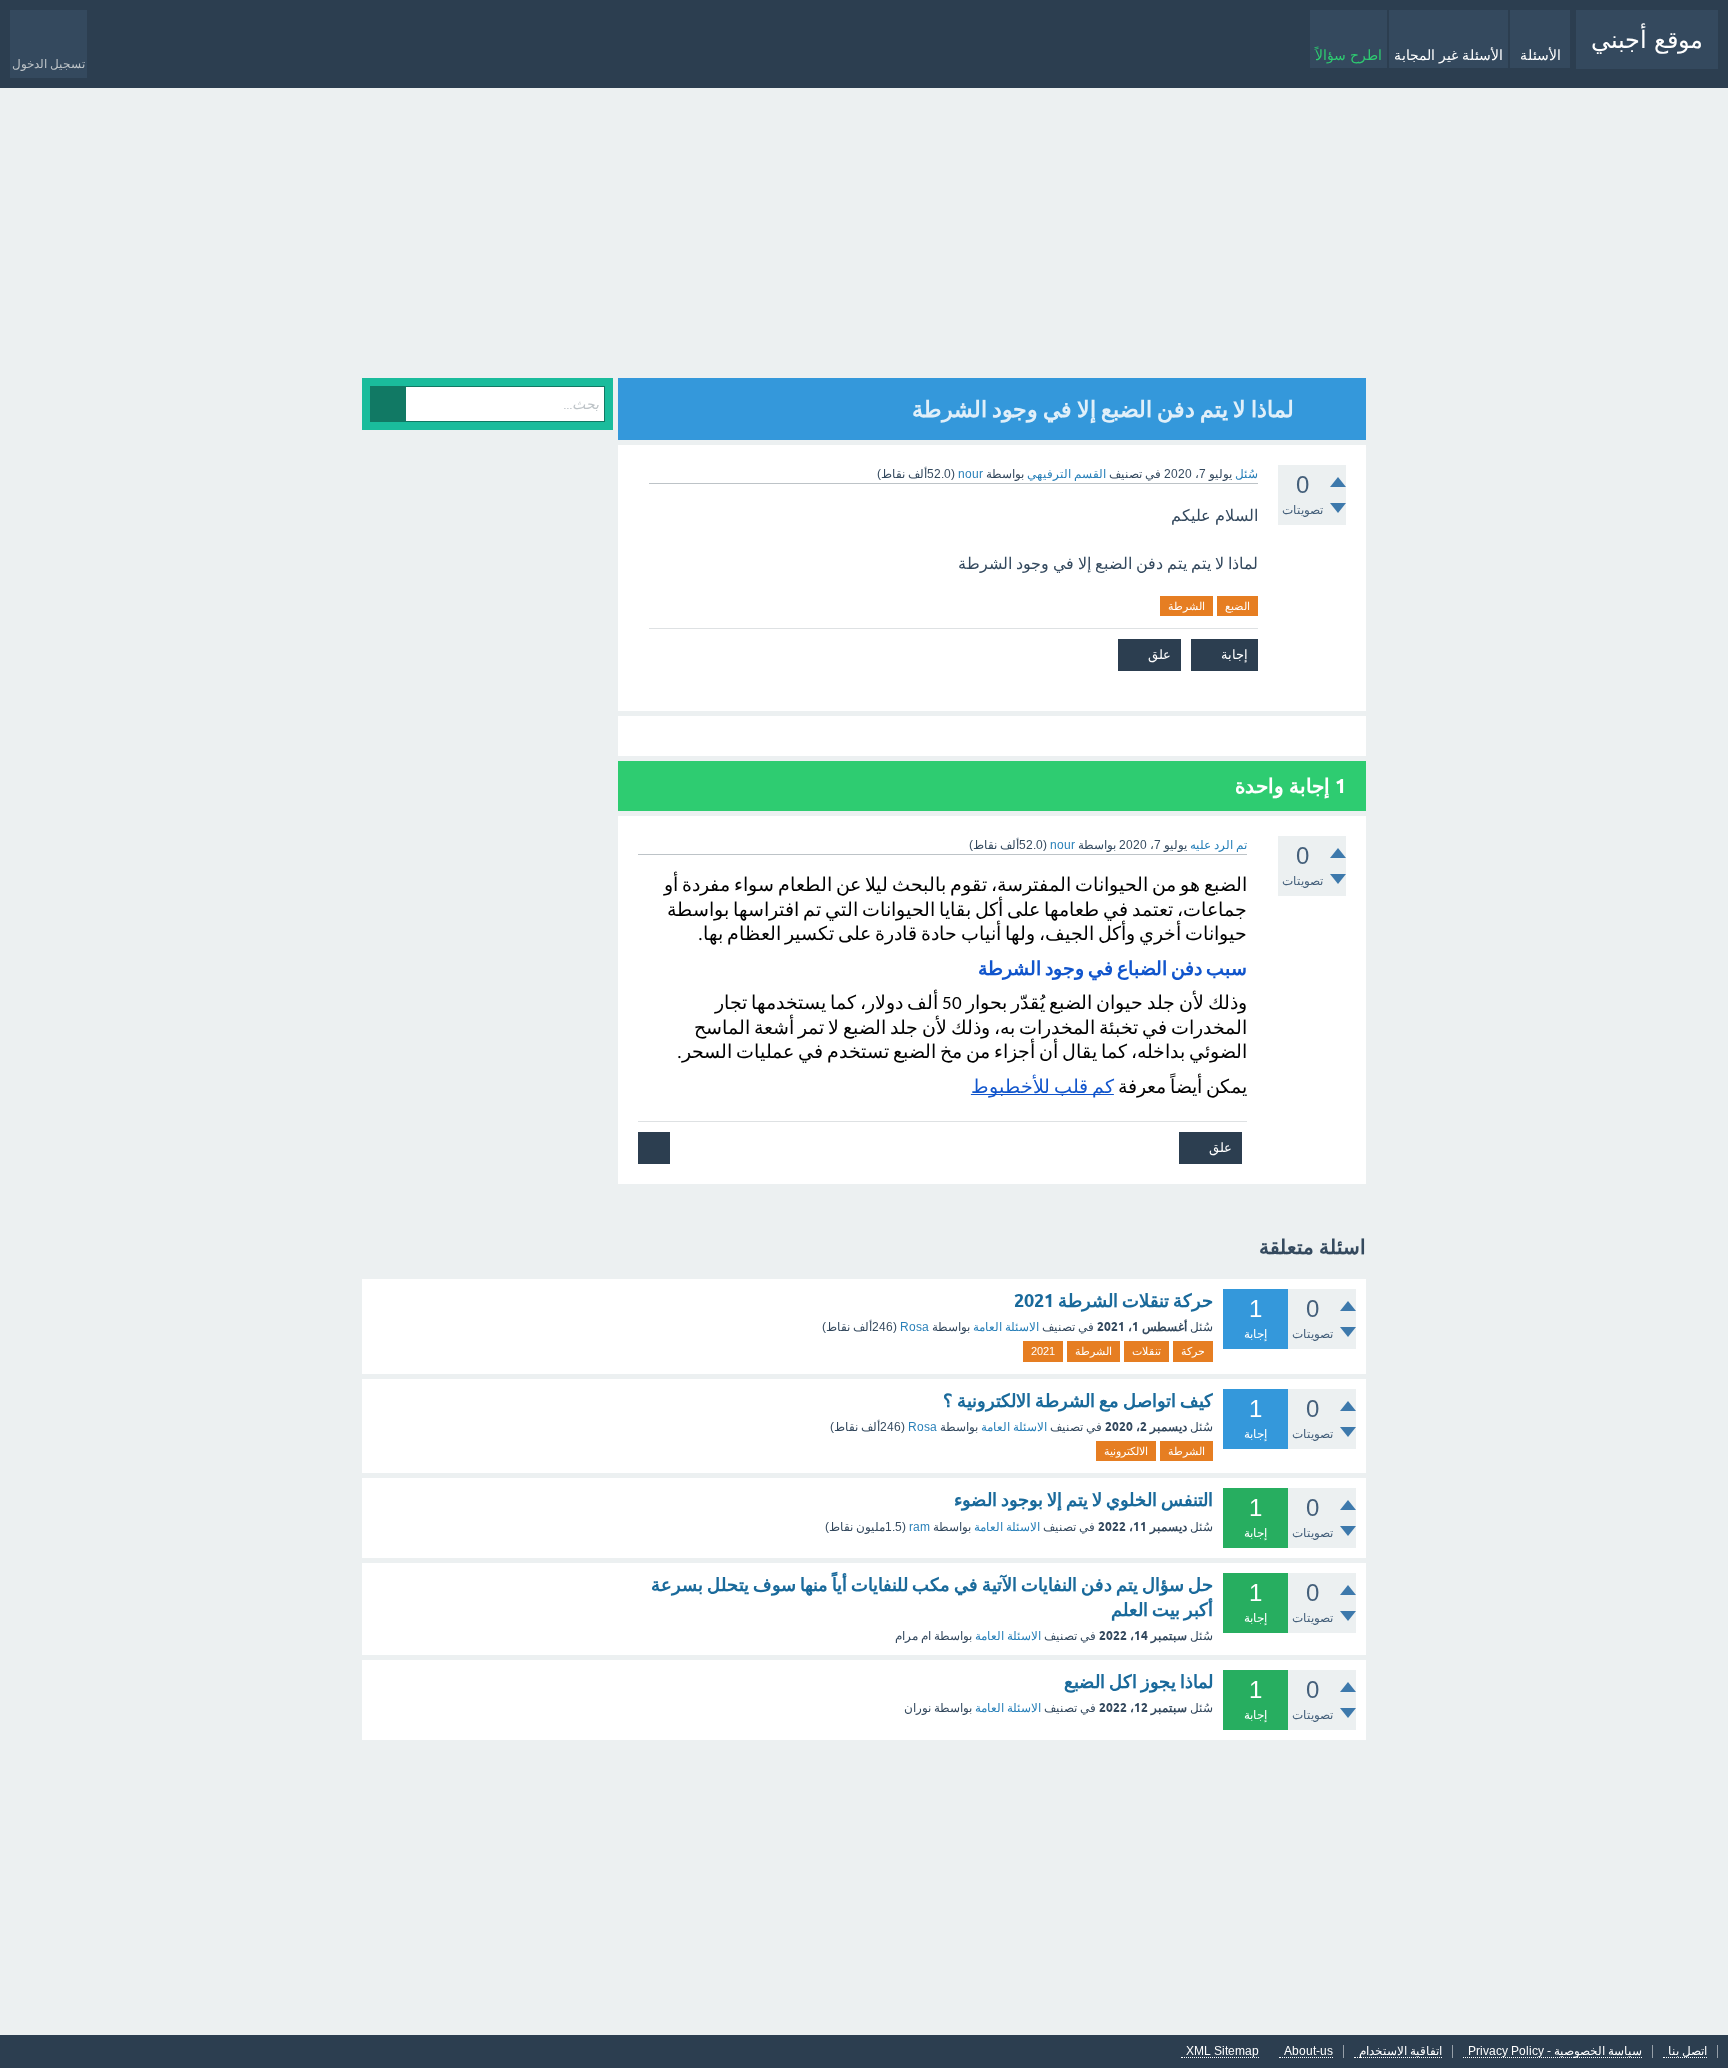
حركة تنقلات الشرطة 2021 (1113, 1300)
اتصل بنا (1687, 2051)
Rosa (914, 1327)
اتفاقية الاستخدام (1400, 2051)
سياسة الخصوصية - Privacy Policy (1555, 2051)
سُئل (1246, 474)
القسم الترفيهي (1066, 474)
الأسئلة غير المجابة (1448, 55)
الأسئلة (1540, 55)
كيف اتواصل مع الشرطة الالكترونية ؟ (1078, 1400)
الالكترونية (1126, 1451)
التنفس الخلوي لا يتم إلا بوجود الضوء (1083, 1499)
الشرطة (1186, 606)
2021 (1043, 1351)
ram (919, 1527)
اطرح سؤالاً (1348, 55)
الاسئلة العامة (1006, 1327)
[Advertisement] (864, 238)
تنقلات (1146, 1351)
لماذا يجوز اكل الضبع (1138, 1681)
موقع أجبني (1647, 39)
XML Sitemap (1222, 2051)
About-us (1308, 2051)
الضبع (1237, 606)
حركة (1193, 1351)
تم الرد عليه (1218, 845)
